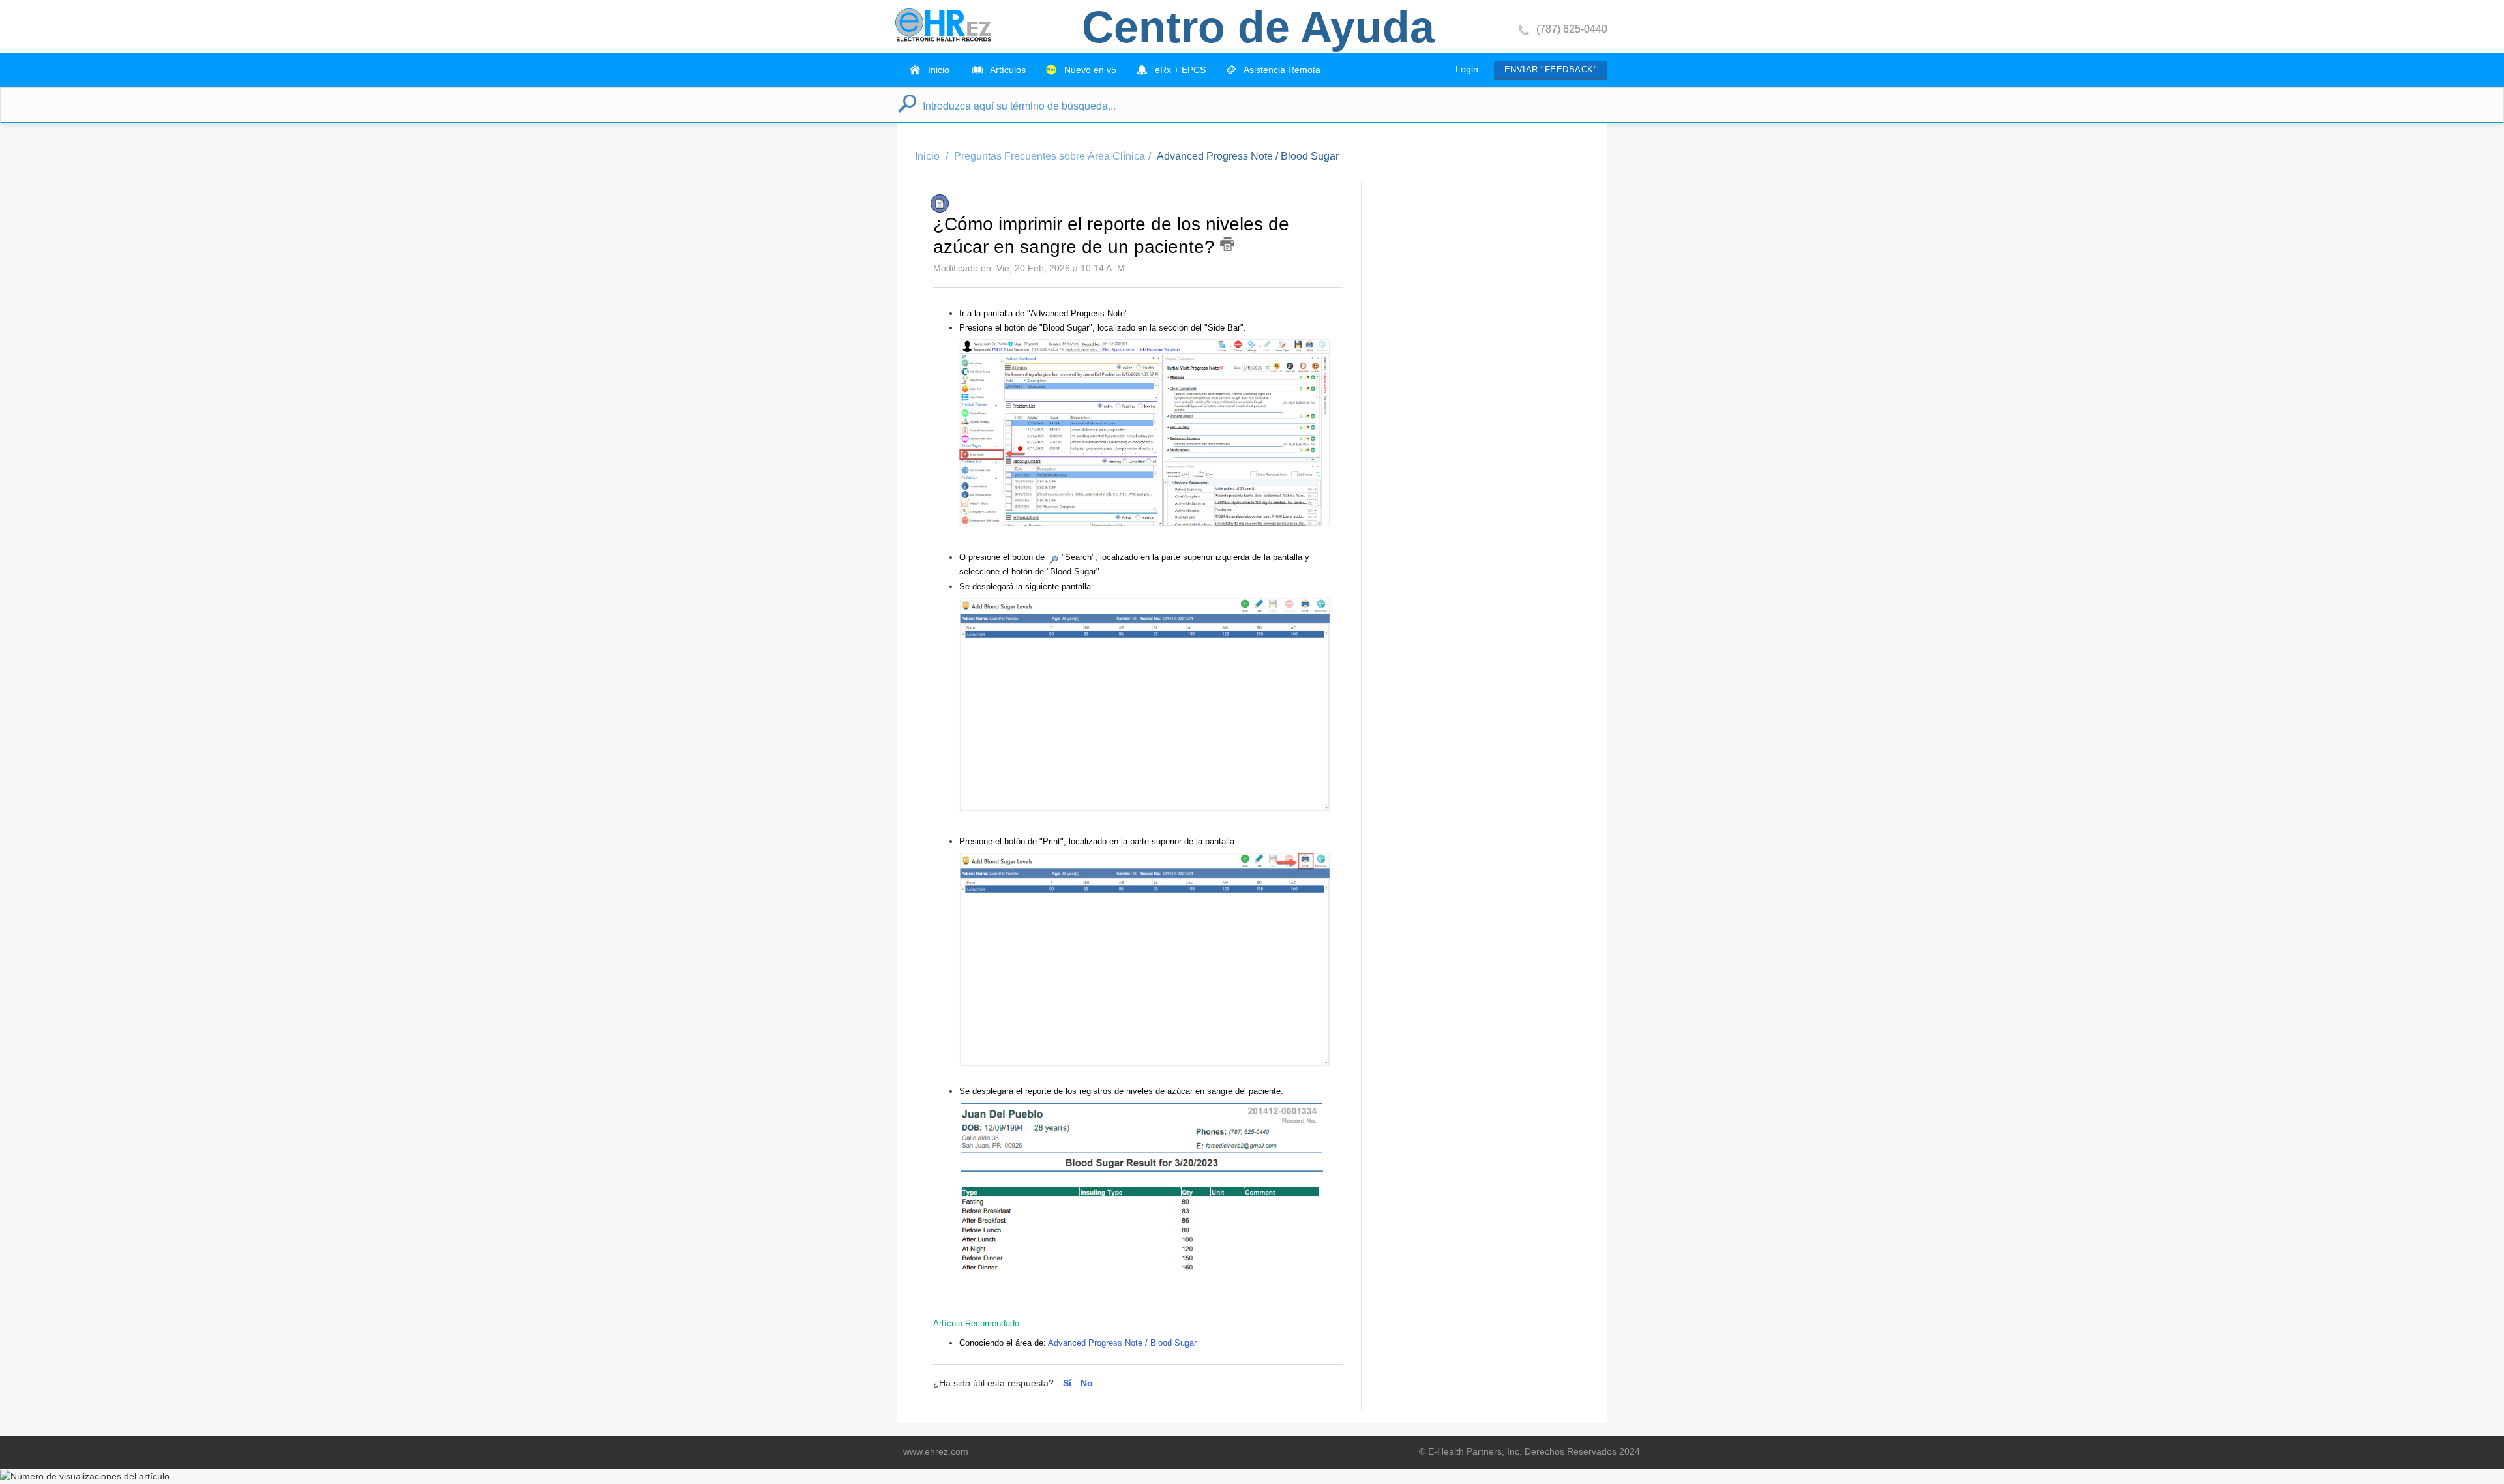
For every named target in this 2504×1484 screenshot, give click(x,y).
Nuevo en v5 (1089, 70)
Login (1467, 69)
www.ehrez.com (936, 1451)
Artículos (1007, 70)
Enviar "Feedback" (1551, 69)
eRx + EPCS (1179, 70)
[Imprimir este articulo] (1227, 244)
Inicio (937, 70)
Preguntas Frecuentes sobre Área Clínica (1050, 156)
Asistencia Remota (1281, 70)
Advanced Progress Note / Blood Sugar (1248, 156)
